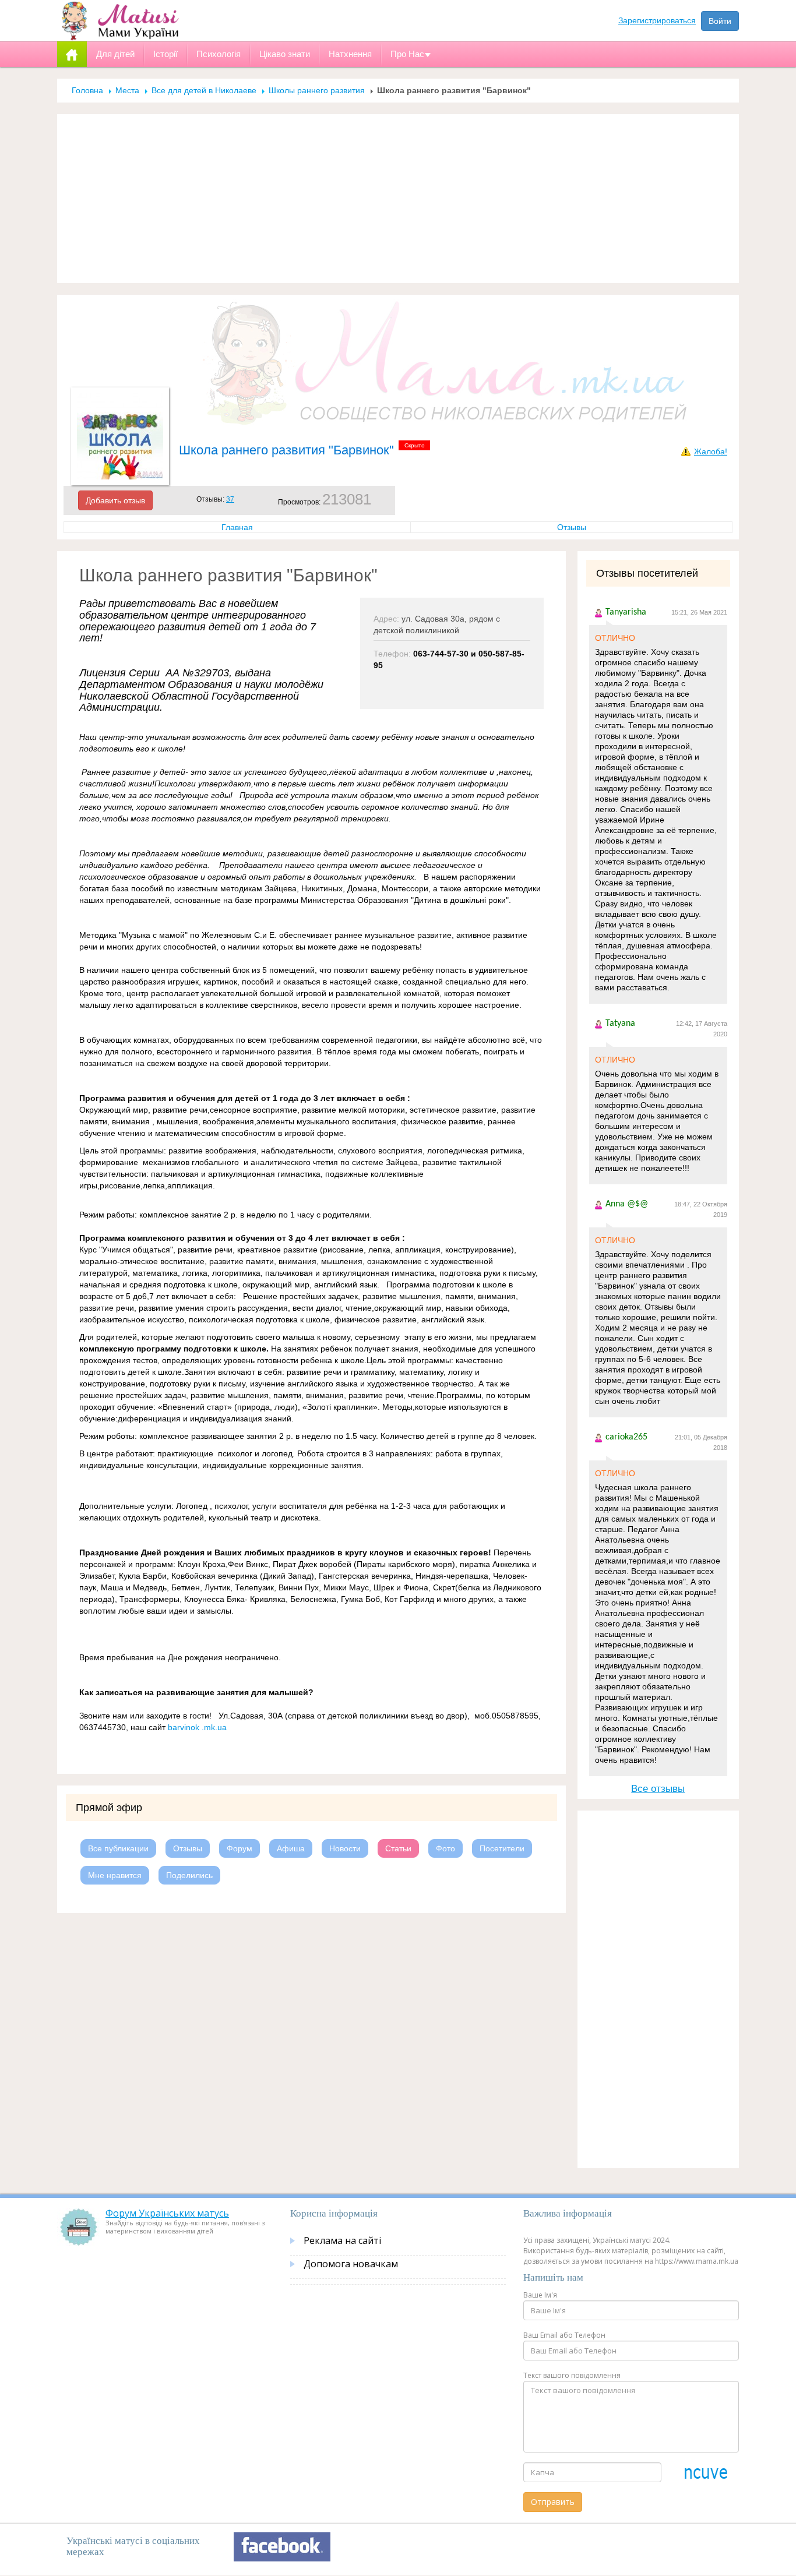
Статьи (398, 1848)
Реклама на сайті (342, 2240)
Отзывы (572, 527)
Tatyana (620, 1024)
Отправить (553, 2502)
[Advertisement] (398, 199)
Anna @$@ (627, 1204)
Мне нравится (115, 1875)
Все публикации (118, 1848)
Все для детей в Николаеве (204, 90)
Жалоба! (711, 451)
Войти (720, 21)
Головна (87, 90)
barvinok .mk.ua (198, 1727)
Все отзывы (658, 1789)
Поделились (189, 1875)
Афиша (291, 1848)
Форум (239, 1848)
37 (230, 499)
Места (127, 90)
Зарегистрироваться (657, 20)
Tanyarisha (626, 612)
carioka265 (626, 1437)
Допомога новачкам (351, 2264)
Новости (345, 1848)
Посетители (502, 1848)
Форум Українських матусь (167, 2213)
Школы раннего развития (317, 90)
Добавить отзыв (115, 500)
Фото (445, 1848)
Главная (237, 527)
